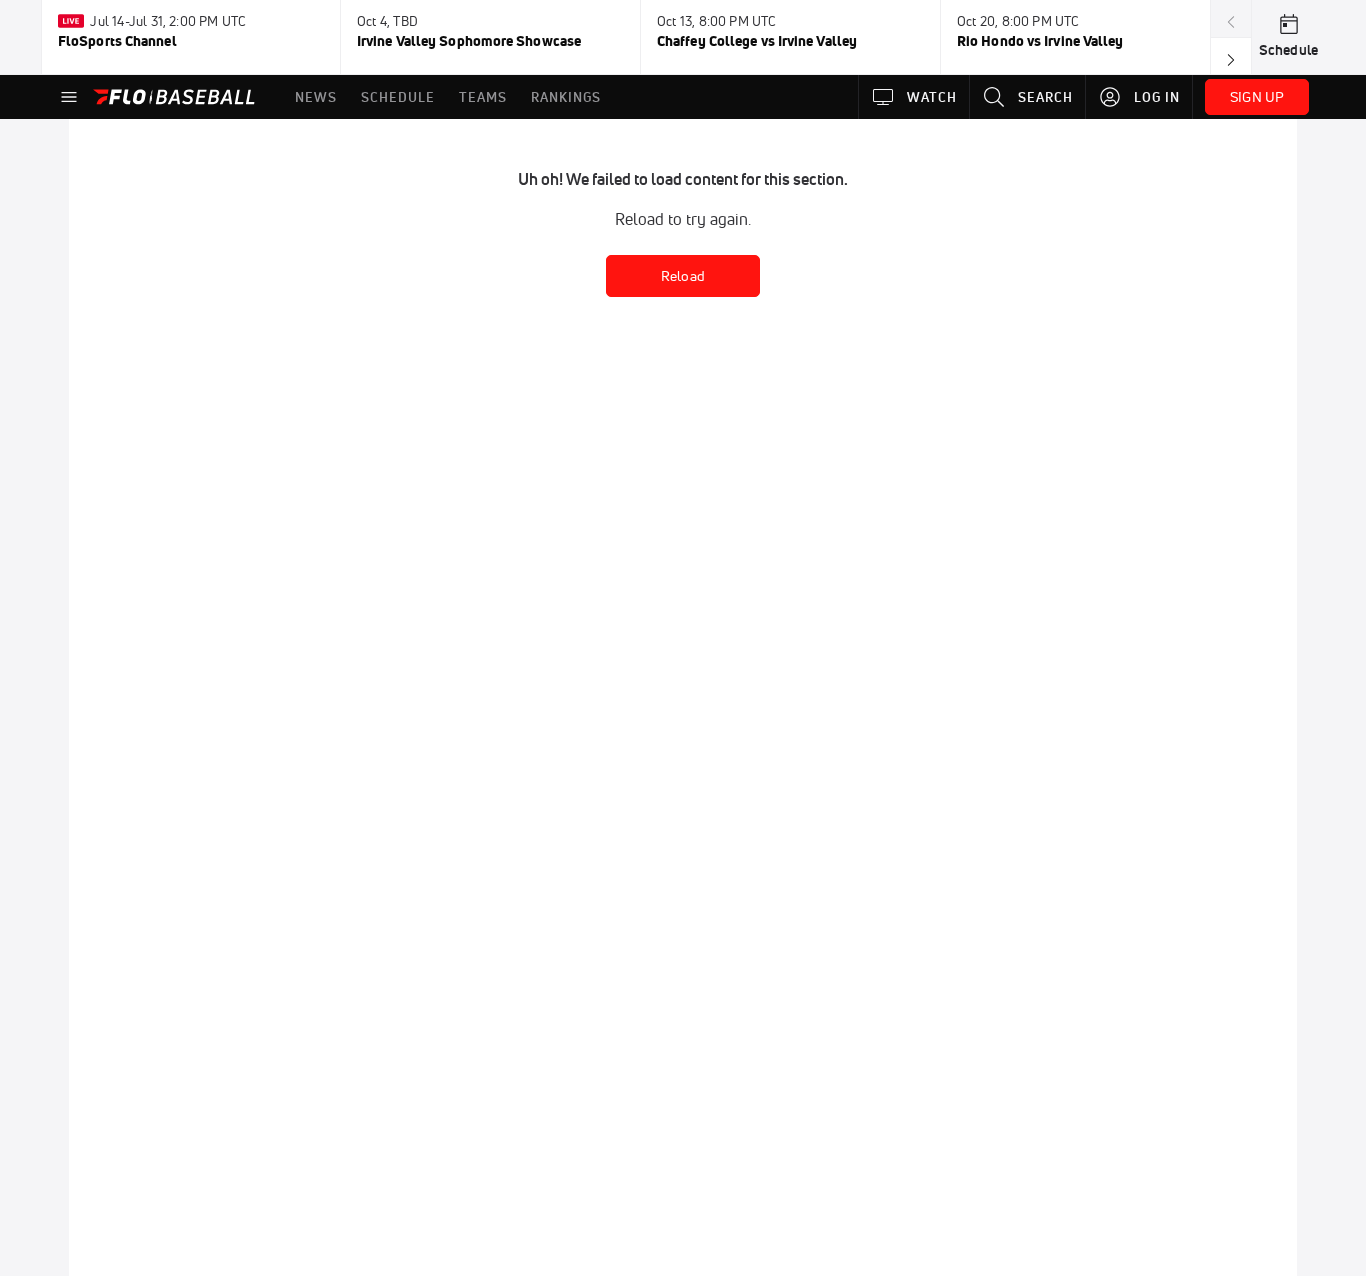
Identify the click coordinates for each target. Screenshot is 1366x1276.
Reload (683, 276)
